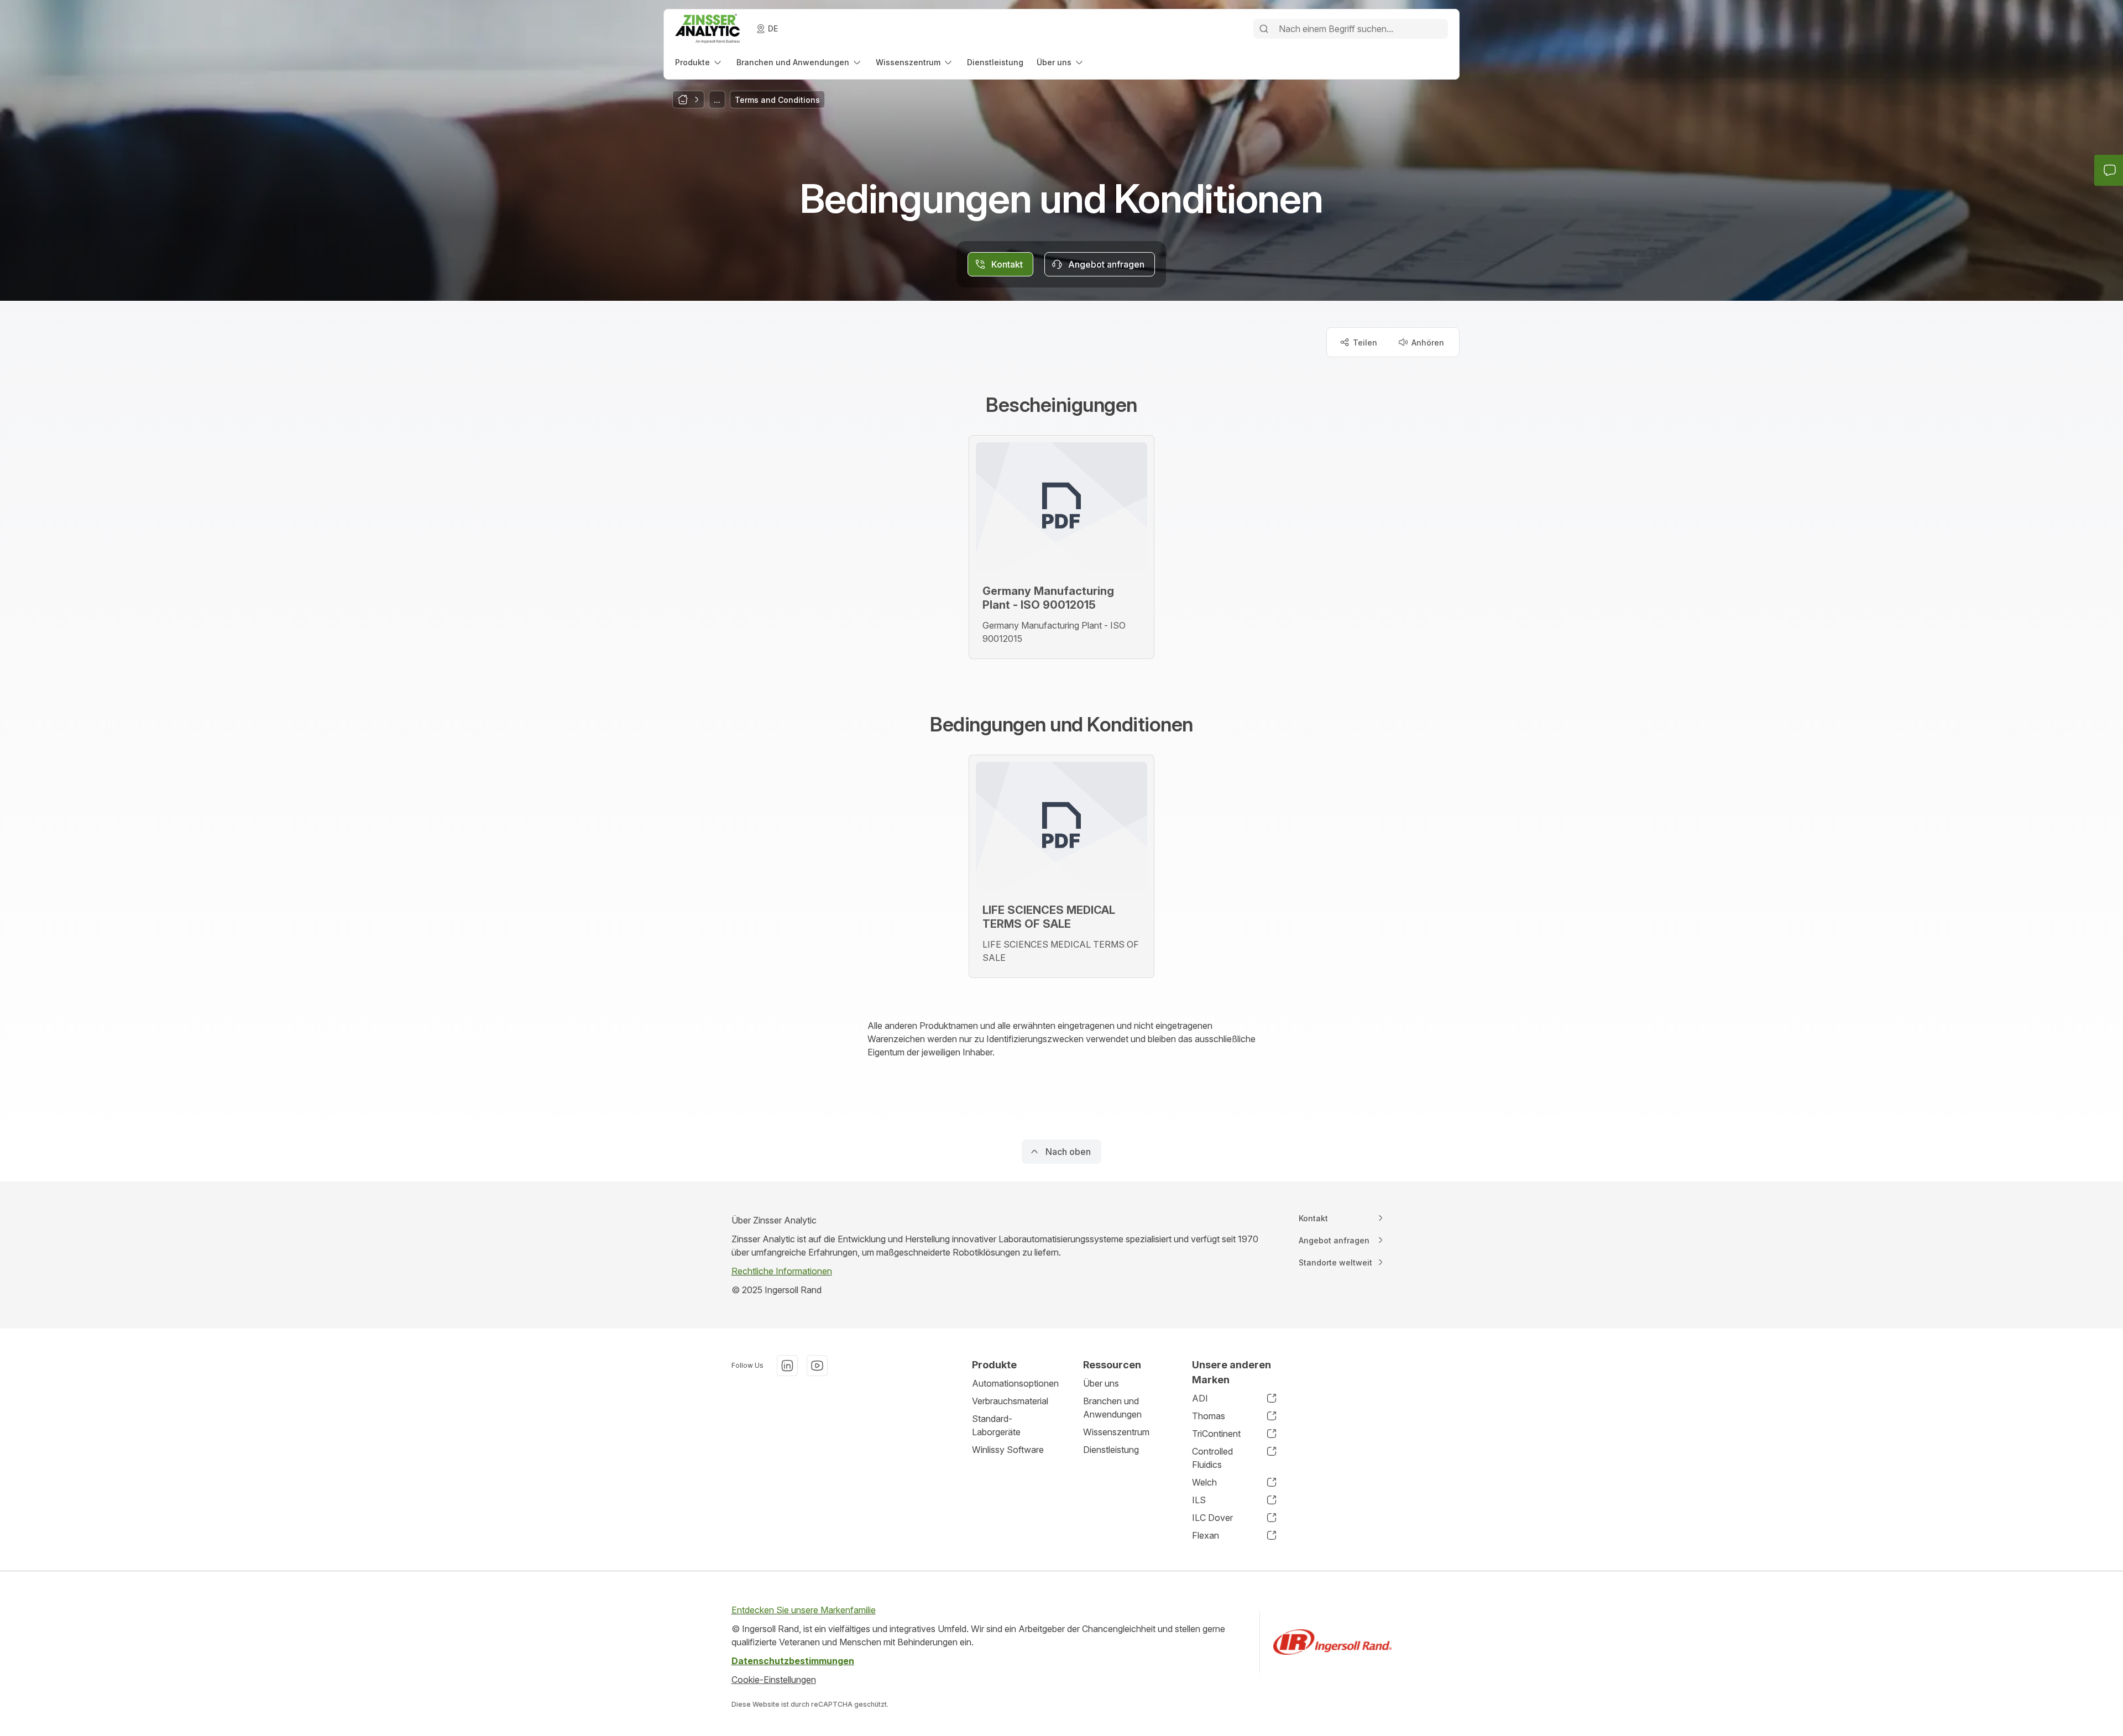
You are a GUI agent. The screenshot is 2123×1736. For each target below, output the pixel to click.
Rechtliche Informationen (782, 1271)
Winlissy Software (1008, 1450)
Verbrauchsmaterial (1010, 1401)
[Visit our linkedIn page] (787, 1366)
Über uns (1101, 1383)
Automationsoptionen (1015, 1383)
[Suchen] (1264, 29)
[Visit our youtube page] (817, 1366)
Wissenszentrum (1116, 1432)
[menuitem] (699, 62)
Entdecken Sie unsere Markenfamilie (804, 1610)
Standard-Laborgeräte (996, 1425)
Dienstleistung (1111, 1450)
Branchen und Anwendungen (1112, 1408)
